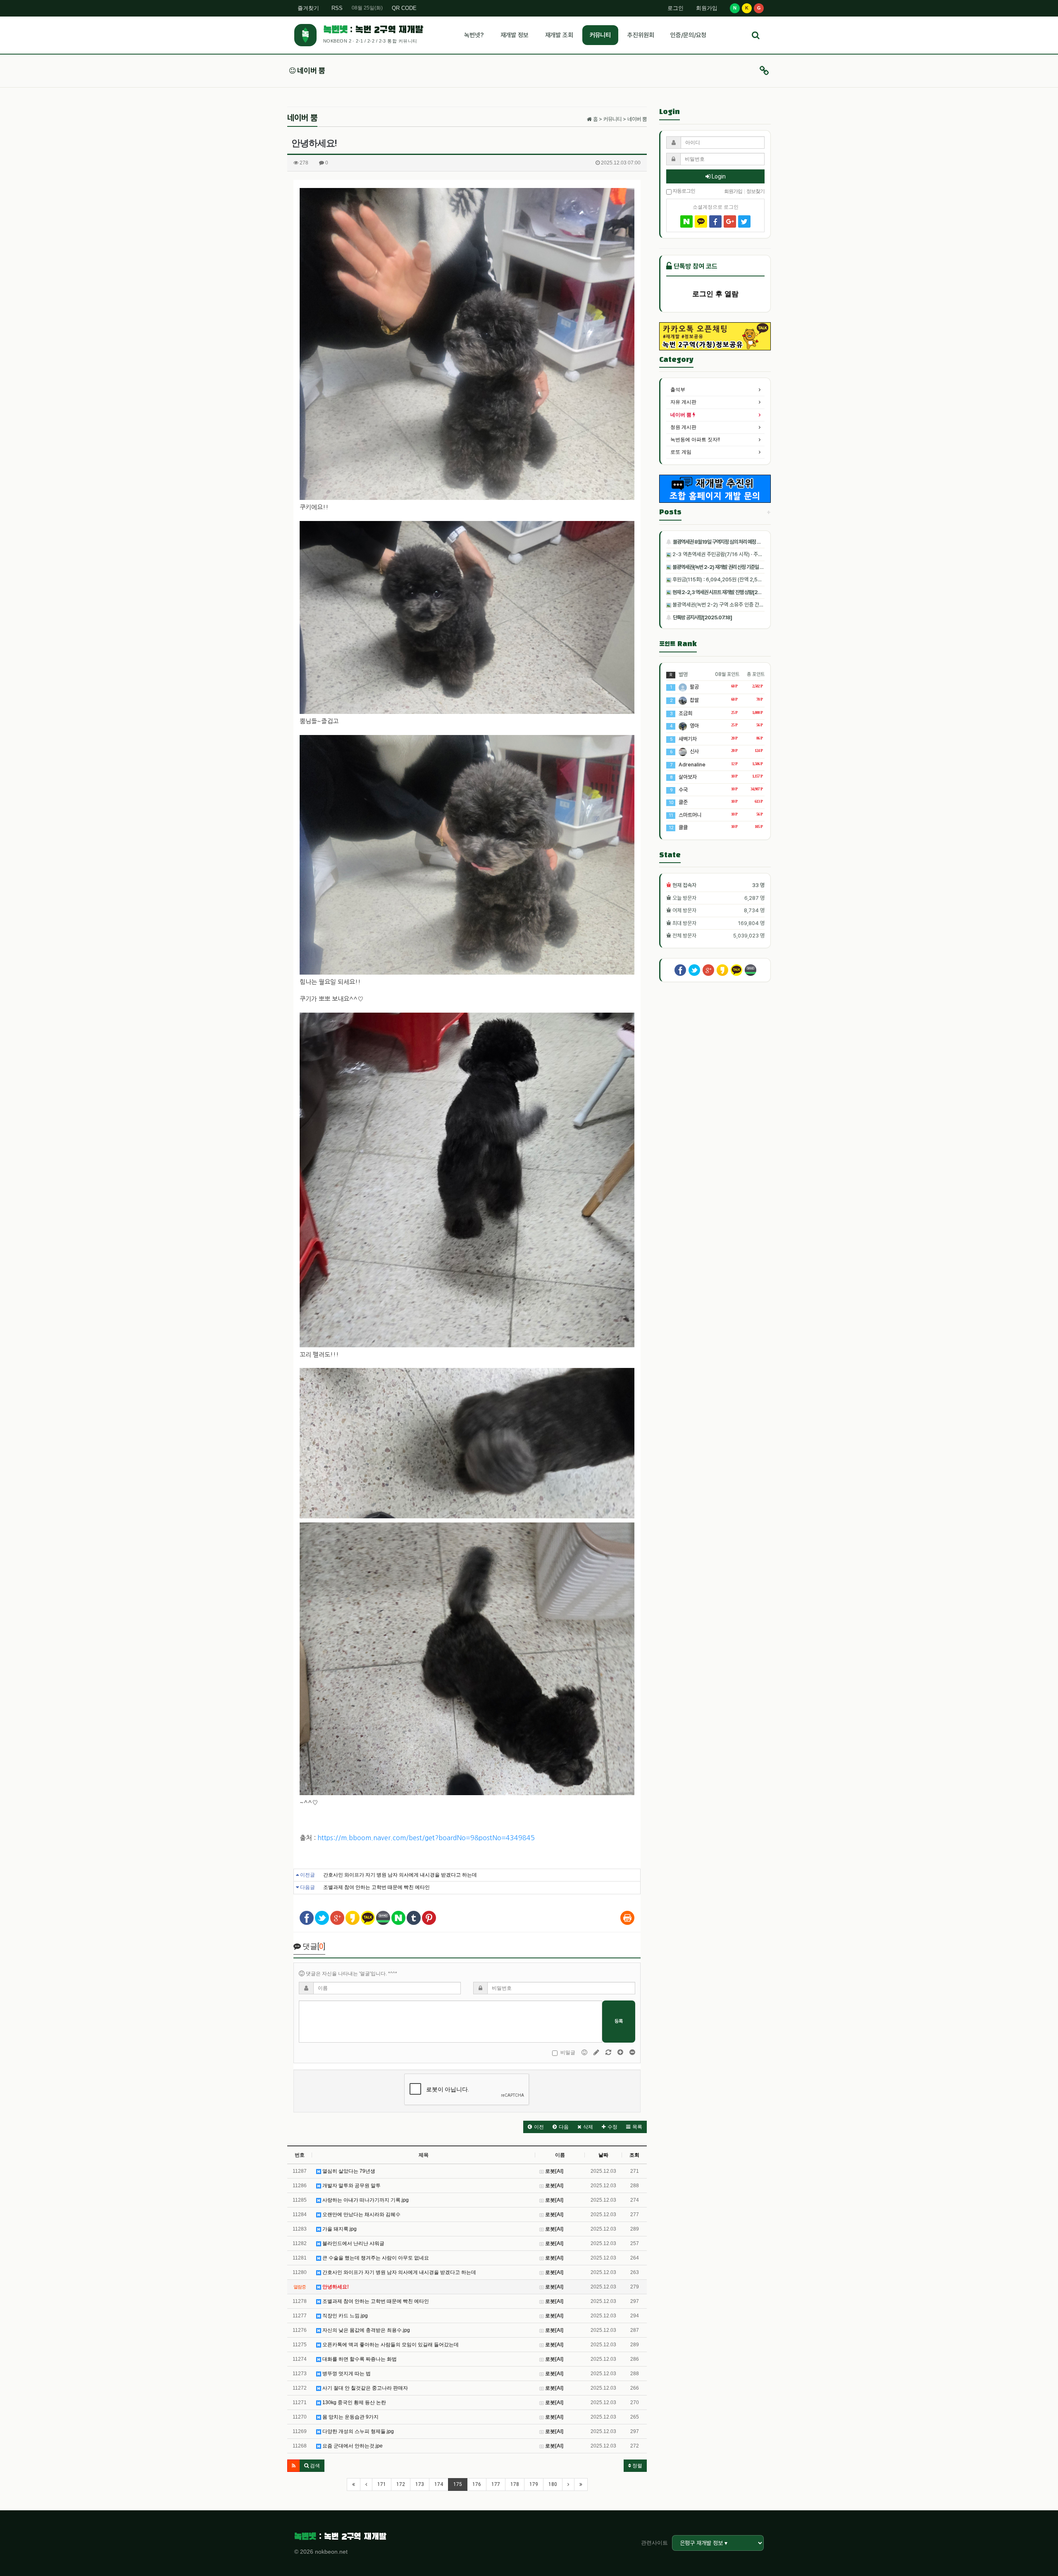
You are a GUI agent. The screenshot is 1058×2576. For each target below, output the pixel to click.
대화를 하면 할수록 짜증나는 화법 (359, 2359)
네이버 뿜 (310, 70)
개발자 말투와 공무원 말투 (351, 2186)
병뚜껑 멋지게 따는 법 (346, 2374)
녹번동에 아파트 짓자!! (695, 440)
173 (420, 2484)
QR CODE (404, 8)
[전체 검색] (756, 35)
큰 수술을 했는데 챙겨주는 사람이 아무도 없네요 (375, 2258)
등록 (619, 2021)
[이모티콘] (585, 2053)
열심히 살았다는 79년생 (348, 2171)
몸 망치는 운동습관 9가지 (350, 2417)
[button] (536, 2127)
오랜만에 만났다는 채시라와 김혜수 (361, 2214)
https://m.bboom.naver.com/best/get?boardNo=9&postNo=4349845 (426, 1838)
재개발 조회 (559, 35)
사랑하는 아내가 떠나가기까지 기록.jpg (365, 2200)
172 (401, 2484)
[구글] (730, 221)
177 (496, 2484)
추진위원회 (641, 35)
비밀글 (568, 2053)
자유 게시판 (683, 402)
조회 (634, 2155)
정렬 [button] (637, 2466)
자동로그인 (683, 190)
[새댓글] (597, 2053)
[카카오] (701, 221)
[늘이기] (621, 2053)
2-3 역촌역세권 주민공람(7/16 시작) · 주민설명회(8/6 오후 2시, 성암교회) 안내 (755, 554)
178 (515, 2484)
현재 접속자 (684, 885)
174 (439, 2484)
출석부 (678, 390)
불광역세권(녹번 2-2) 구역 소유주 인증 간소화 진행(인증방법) (736, 605)
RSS (337, 8)
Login (718, 176)
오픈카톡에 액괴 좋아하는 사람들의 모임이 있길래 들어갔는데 (390, 2345)
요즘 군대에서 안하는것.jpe (352, 2446)
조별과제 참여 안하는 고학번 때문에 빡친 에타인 (376, 1887)
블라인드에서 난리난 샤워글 (353, 2243)
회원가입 (707, 8)
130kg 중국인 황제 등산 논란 (354, 2402)
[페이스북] (715, 221)
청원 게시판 (683, 427)
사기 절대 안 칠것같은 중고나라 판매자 (365, 2388)
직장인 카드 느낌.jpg (344, 2316)
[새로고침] (609, 2053)
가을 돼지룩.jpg (339, 2229)
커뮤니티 (600, 35)
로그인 (676, 8)
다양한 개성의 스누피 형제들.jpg (357, 2431)
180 (553, 2484)
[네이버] (686, 221)
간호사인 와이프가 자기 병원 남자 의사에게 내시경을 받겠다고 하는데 (400, 1875)
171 (382, 2484)
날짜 (603, 2155)
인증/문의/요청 (688, 35)
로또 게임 (681, 452)
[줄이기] (632, 2053)
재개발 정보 (515, 35)
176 (477, 2484)
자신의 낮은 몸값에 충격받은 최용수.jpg (366, 2330)
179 (534, 2484)
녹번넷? (474, 35)
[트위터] (744, 221)
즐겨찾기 (308, 8)
